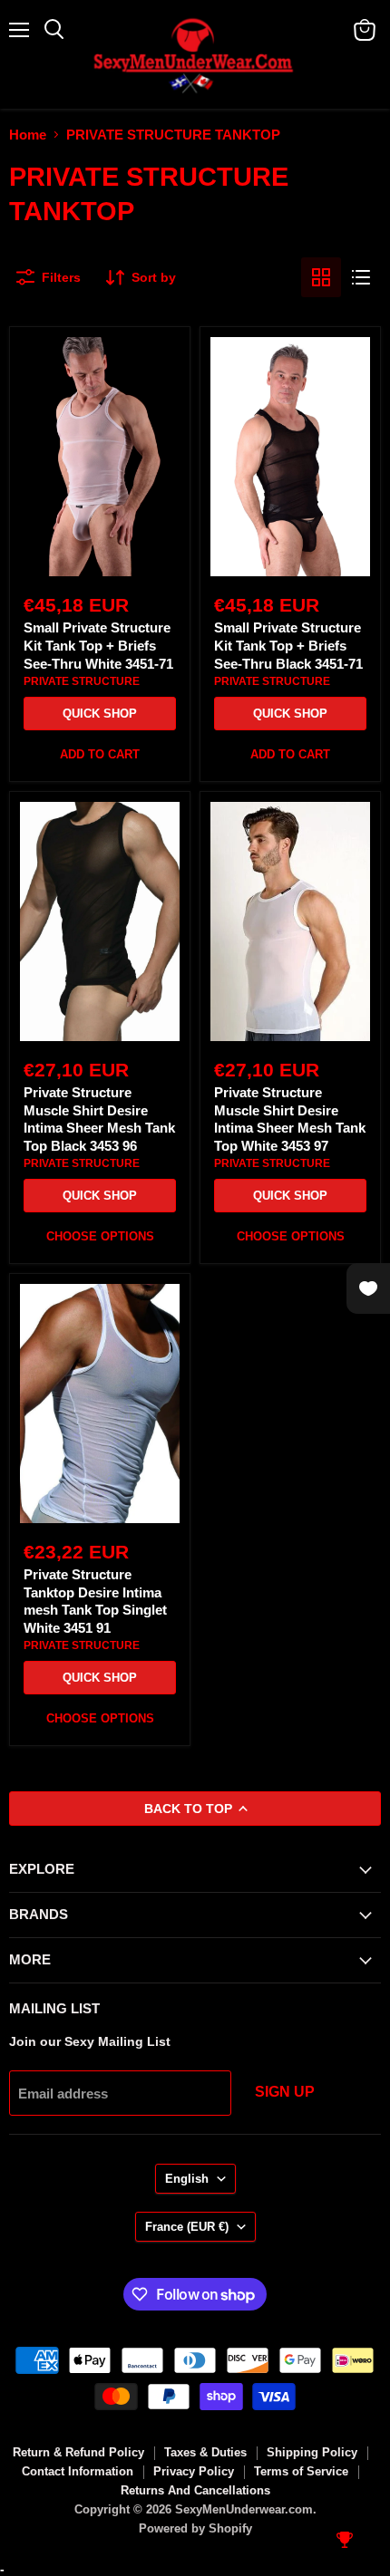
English (187, 2179)
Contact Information (78, 2471)
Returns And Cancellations (195, 2490)
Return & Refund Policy (78, 2452)
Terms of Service (301, 2471)
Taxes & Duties (205, 2452)
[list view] (361, 277)
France (187, 2227)
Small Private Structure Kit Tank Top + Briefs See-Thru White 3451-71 (98, 645)
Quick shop (100, 714)
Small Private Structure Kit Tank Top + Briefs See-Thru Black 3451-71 (288, 645)
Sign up (285, 2092)
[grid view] (321, 277)
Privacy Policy (194, 2471)
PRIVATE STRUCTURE (82, 681)
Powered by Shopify (195, 2528)
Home (28, 135)
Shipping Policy (312, 2452)
